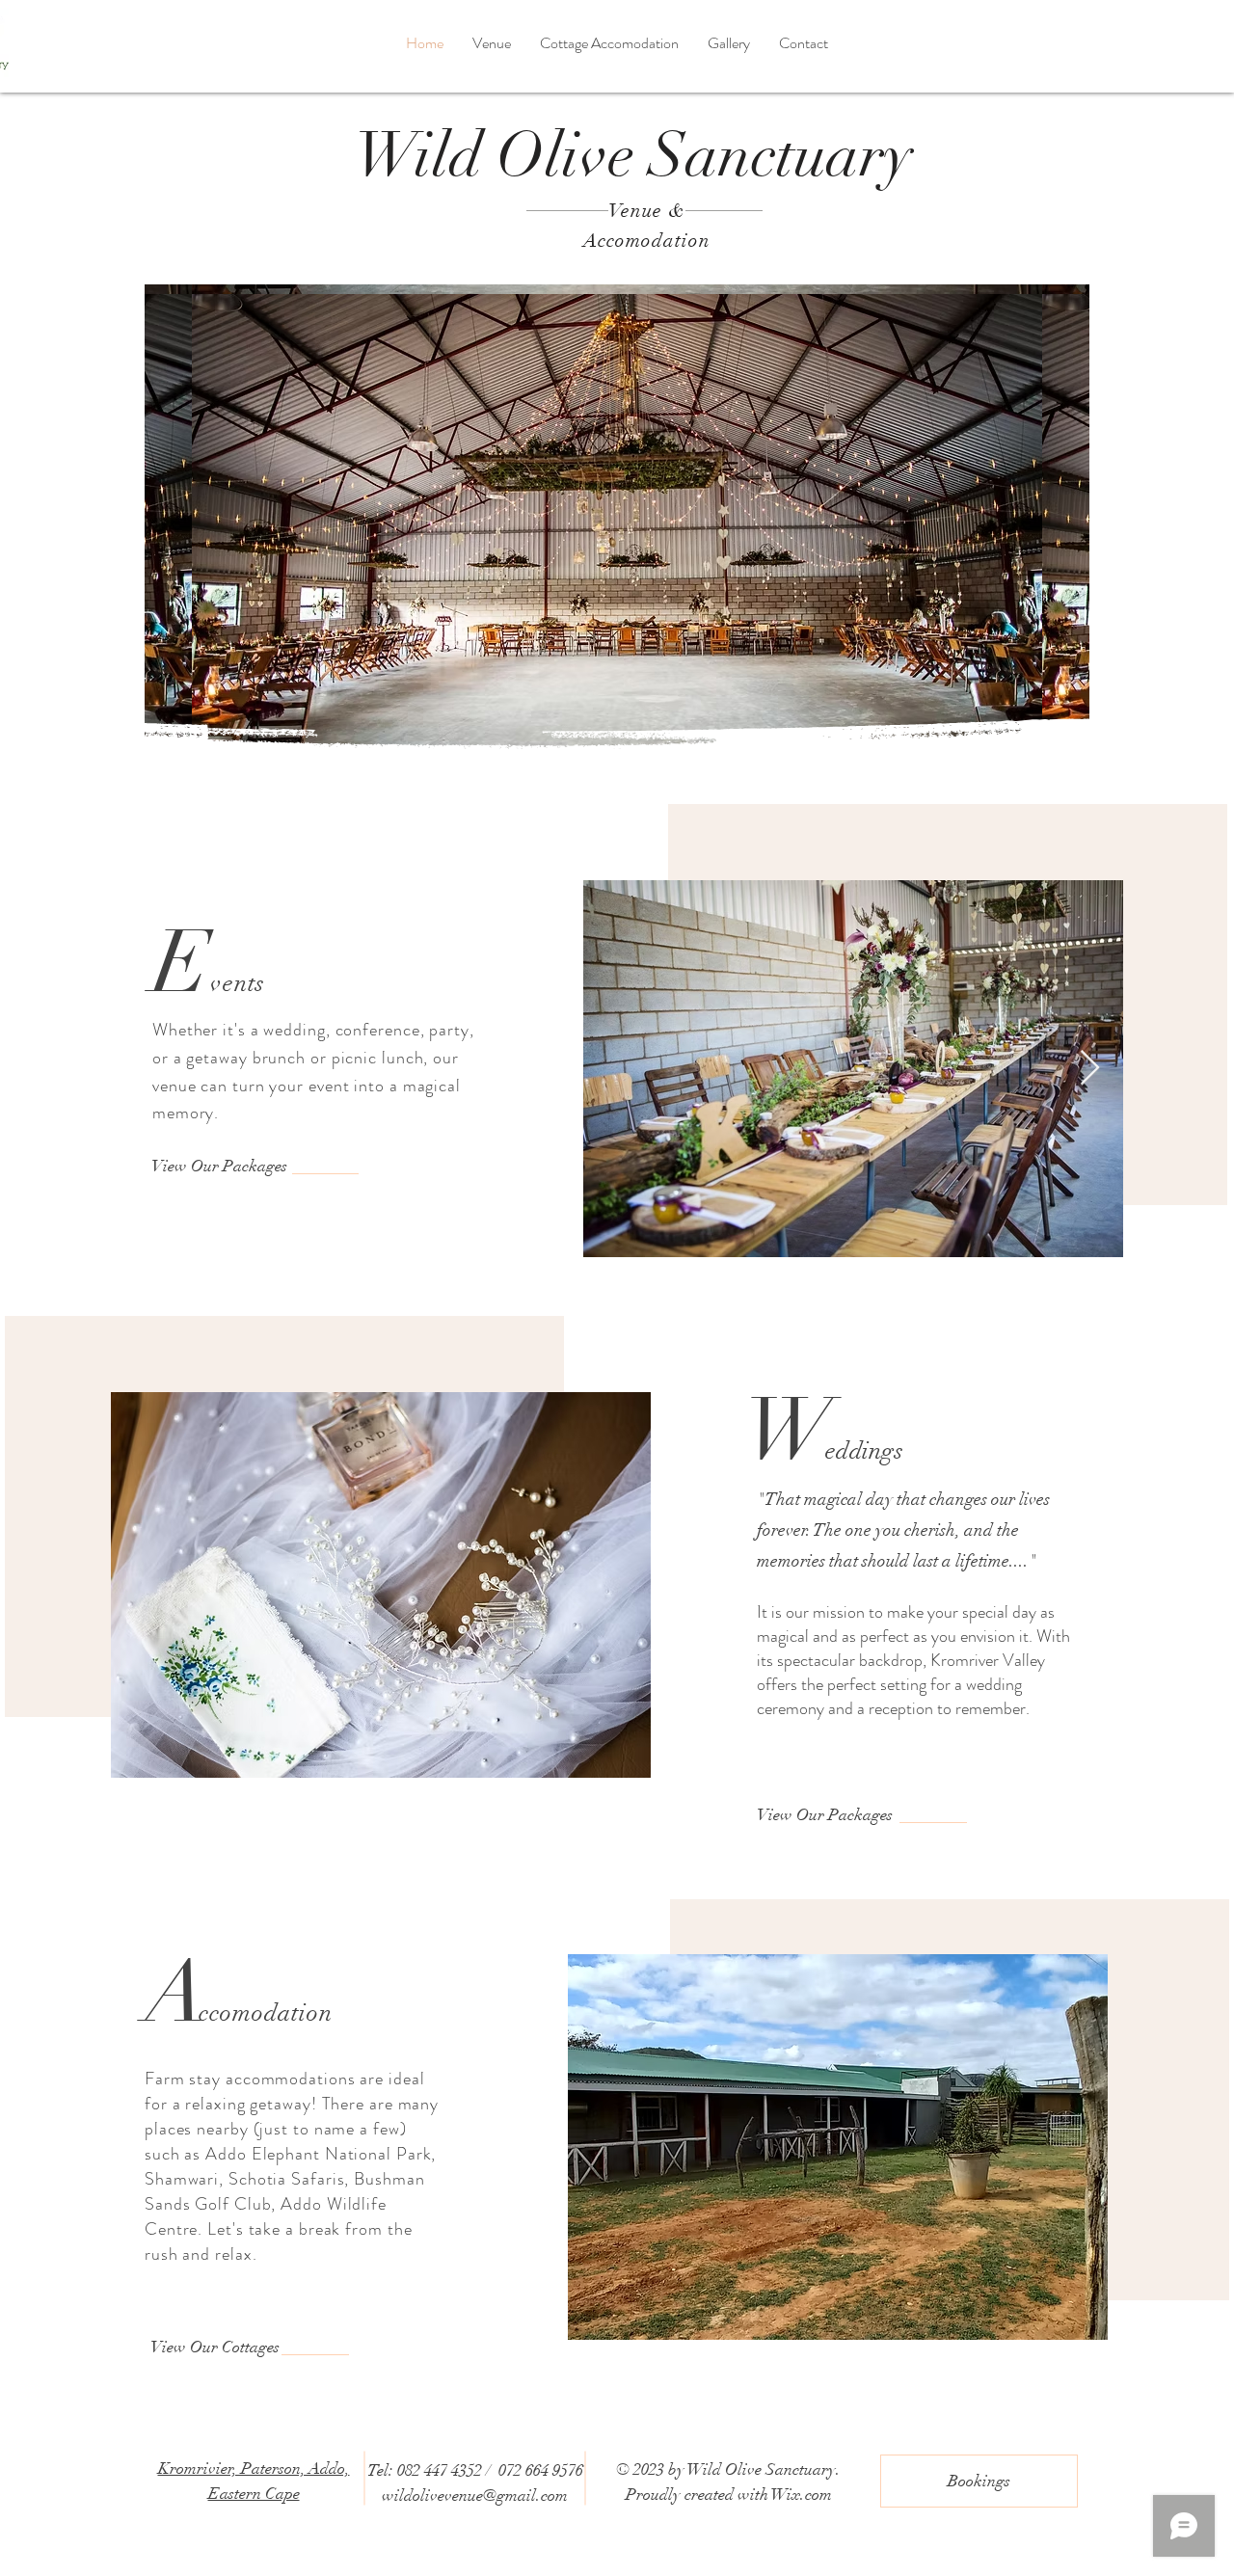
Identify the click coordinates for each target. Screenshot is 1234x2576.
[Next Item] (1090, 1069)
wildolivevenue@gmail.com (475, 2495)
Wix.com (802, 2495)
